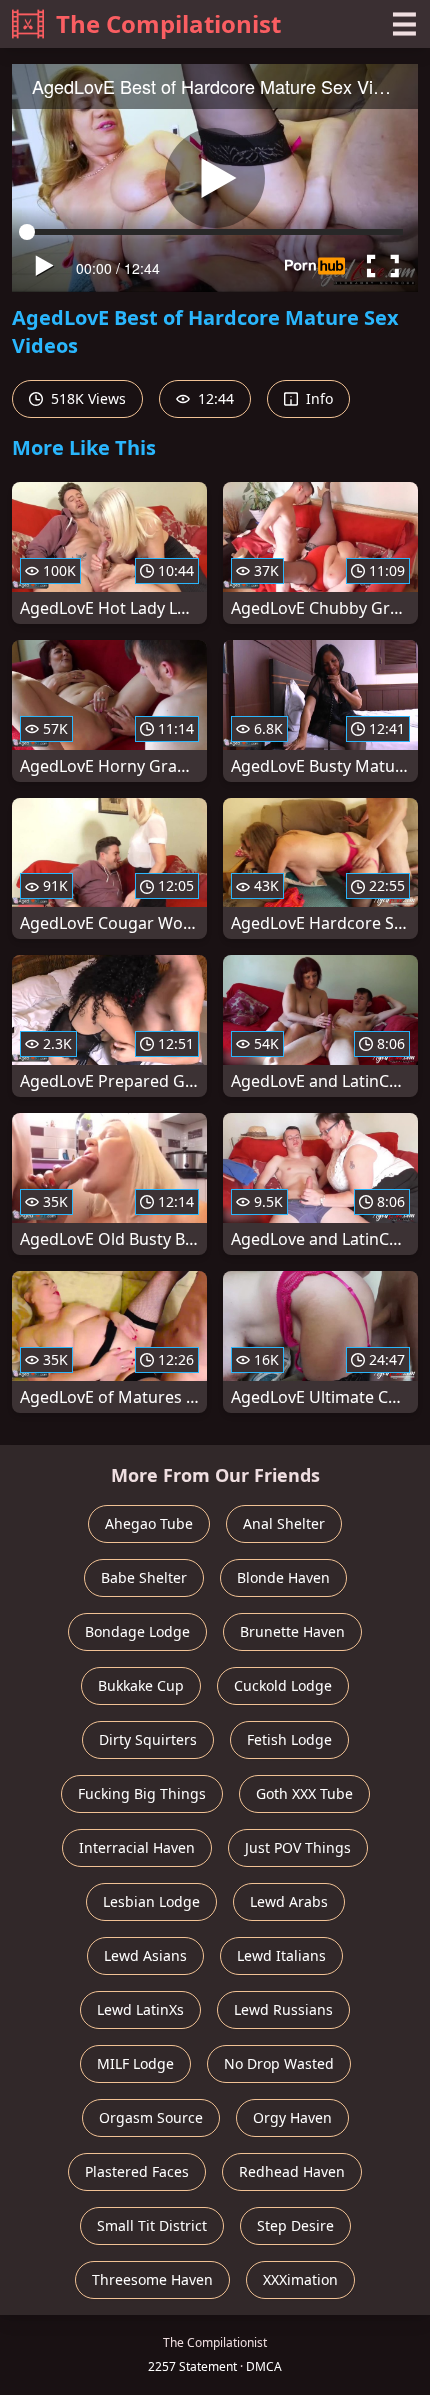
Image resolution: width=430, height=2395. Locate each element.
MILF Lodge (135, 2063)
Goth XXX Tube (304, 1793)
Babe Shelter (144, 1577)
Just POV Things (298, 1847)
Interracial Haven (137, 1847)
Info (317, 398)
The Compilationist (168, 23)
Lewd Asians (145, 1955)
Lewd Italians (281, 1955)
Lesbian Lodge (151, 1901)
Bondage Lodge (137, 1631)
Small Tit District (152, 2225)
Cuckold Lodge (283, 1685)
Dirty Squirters (148, 1739)
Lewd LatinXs (140, 2009)
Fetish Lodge (289, 1739)
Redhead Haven (292, 2171)
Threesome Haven (152, 2279)
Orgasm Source (151, 2117)
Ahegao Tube (149, 1523)
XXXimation (300, 2279)
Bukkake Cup (141, 1685)
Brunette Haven (292, 1631)
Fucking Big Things (142, 1793)
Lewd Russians (283, 2009)
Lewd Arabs (289, 1901)
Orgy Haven (292, 2117)
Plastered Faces (137, 2171)
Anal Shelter (284, 1523)
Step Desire (295, 2225)
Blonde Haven (283, 1577)
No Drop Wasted (279, 2063)
